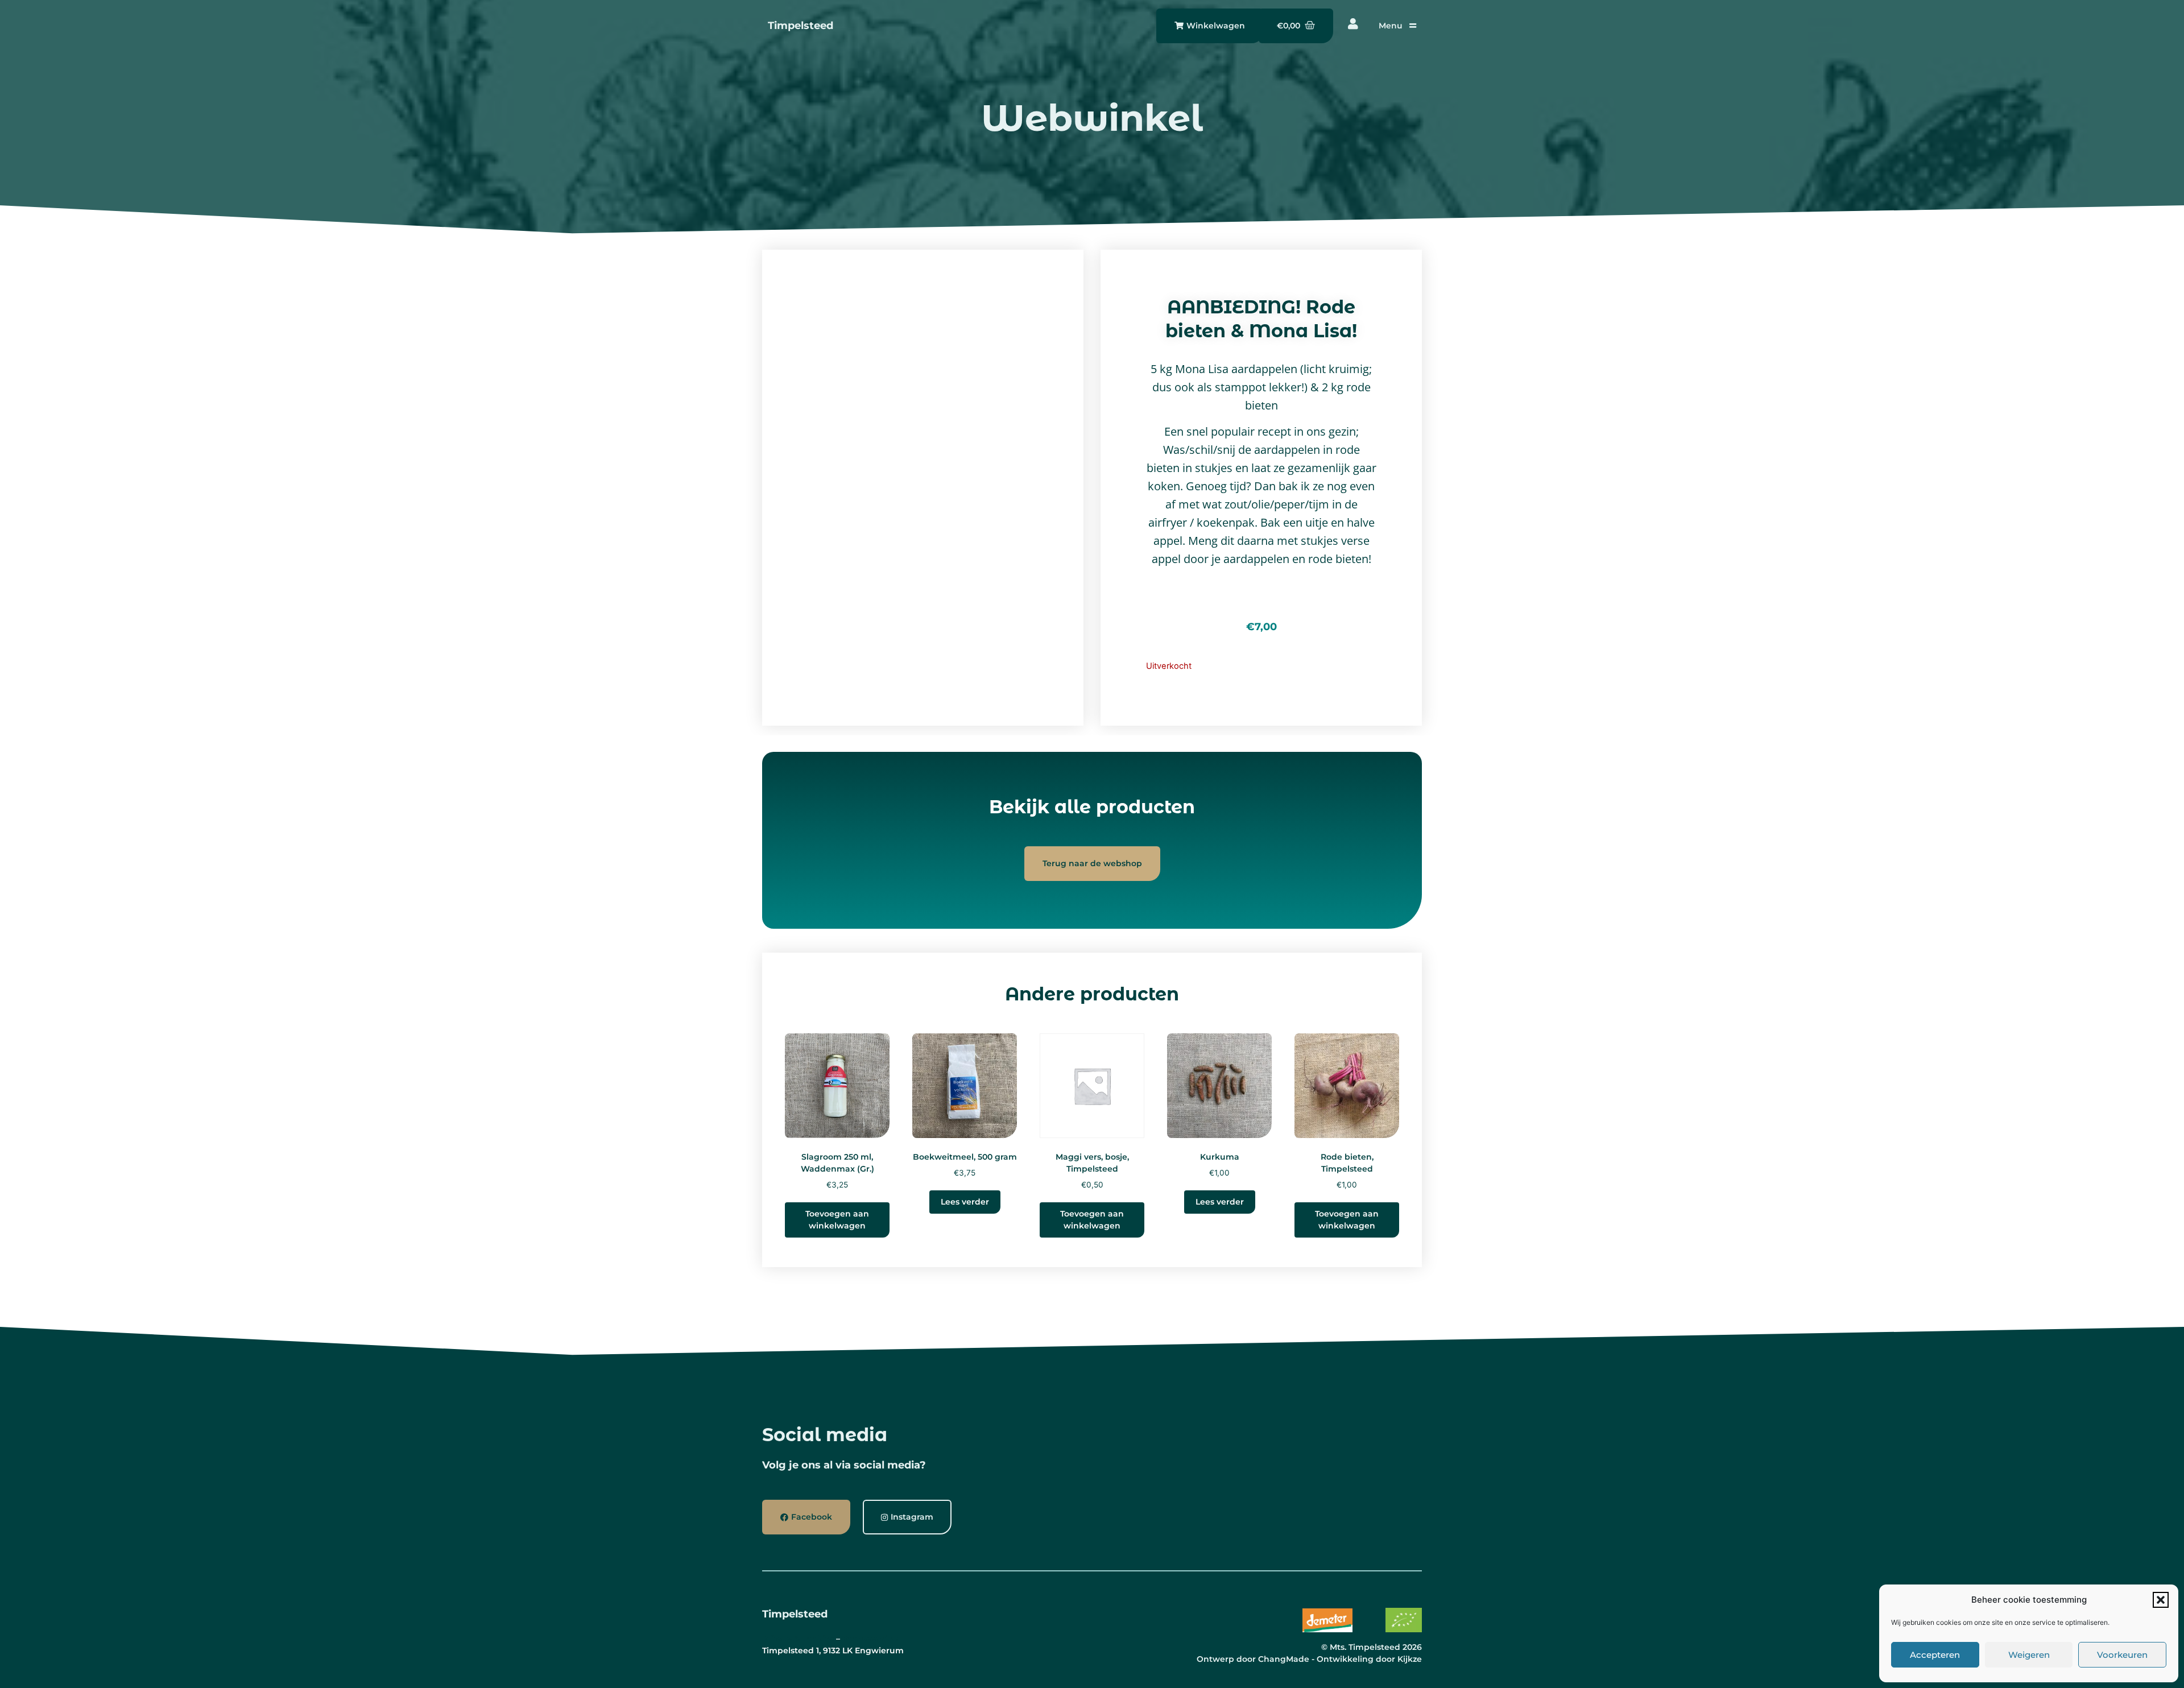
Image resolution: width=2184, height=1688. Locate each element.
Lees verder (965, 1202)
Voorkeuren (2122, 1655)
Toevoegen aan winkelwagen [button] (837, 1220)
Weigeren (2029, 1655)
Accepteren (1935, 1655)
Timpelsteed (801, 26)
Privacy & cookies (798, 1639)
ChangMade (1284, 1659)
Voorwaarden (870, 1639)
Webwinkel (1092, 118)
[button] (2161, 1600)
